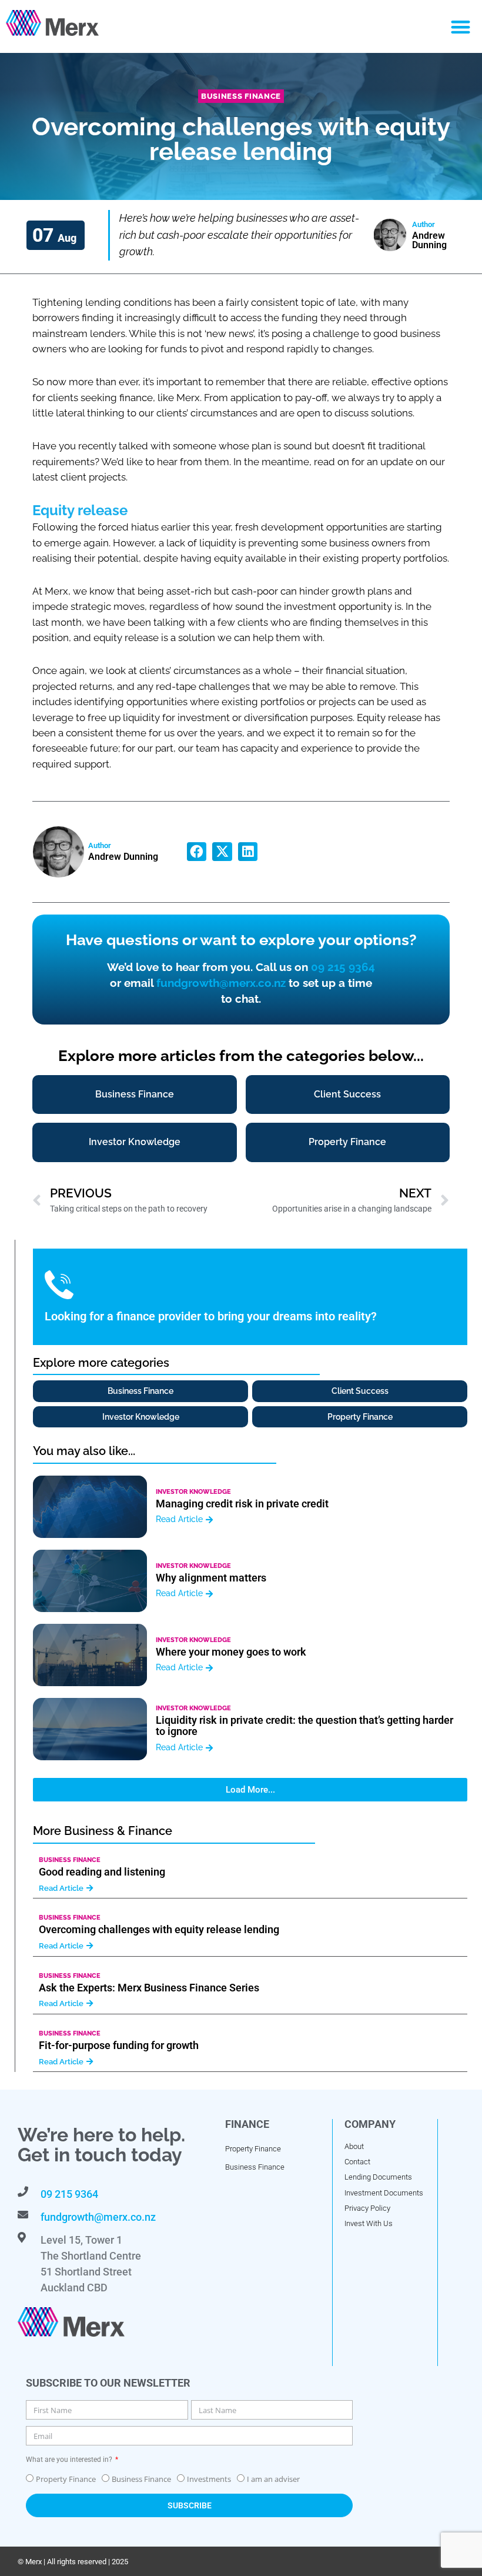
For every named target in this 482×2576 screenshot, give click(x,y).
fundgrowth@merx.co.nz (221, 983)
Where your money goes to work (231, 1652)
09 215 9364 (343, 967)
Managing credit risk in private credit (242, 1504)
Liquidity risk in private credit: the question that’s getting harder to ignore (304, 1726)
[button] (461, 27)
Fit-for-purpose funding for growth (119, 2045)
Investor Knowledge (193, 1492)
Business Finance (241, 96)
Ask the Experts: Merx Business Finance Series (149, 1988)
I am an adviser (273, 2479)
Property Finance (66, 2479)
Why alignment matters (211, 1578)
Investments (209, 2479)
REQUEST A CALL (93, 1309)
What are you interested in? (70, 2460)
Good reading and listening (102, 1872)
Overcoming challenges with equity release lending (159, 1929)
